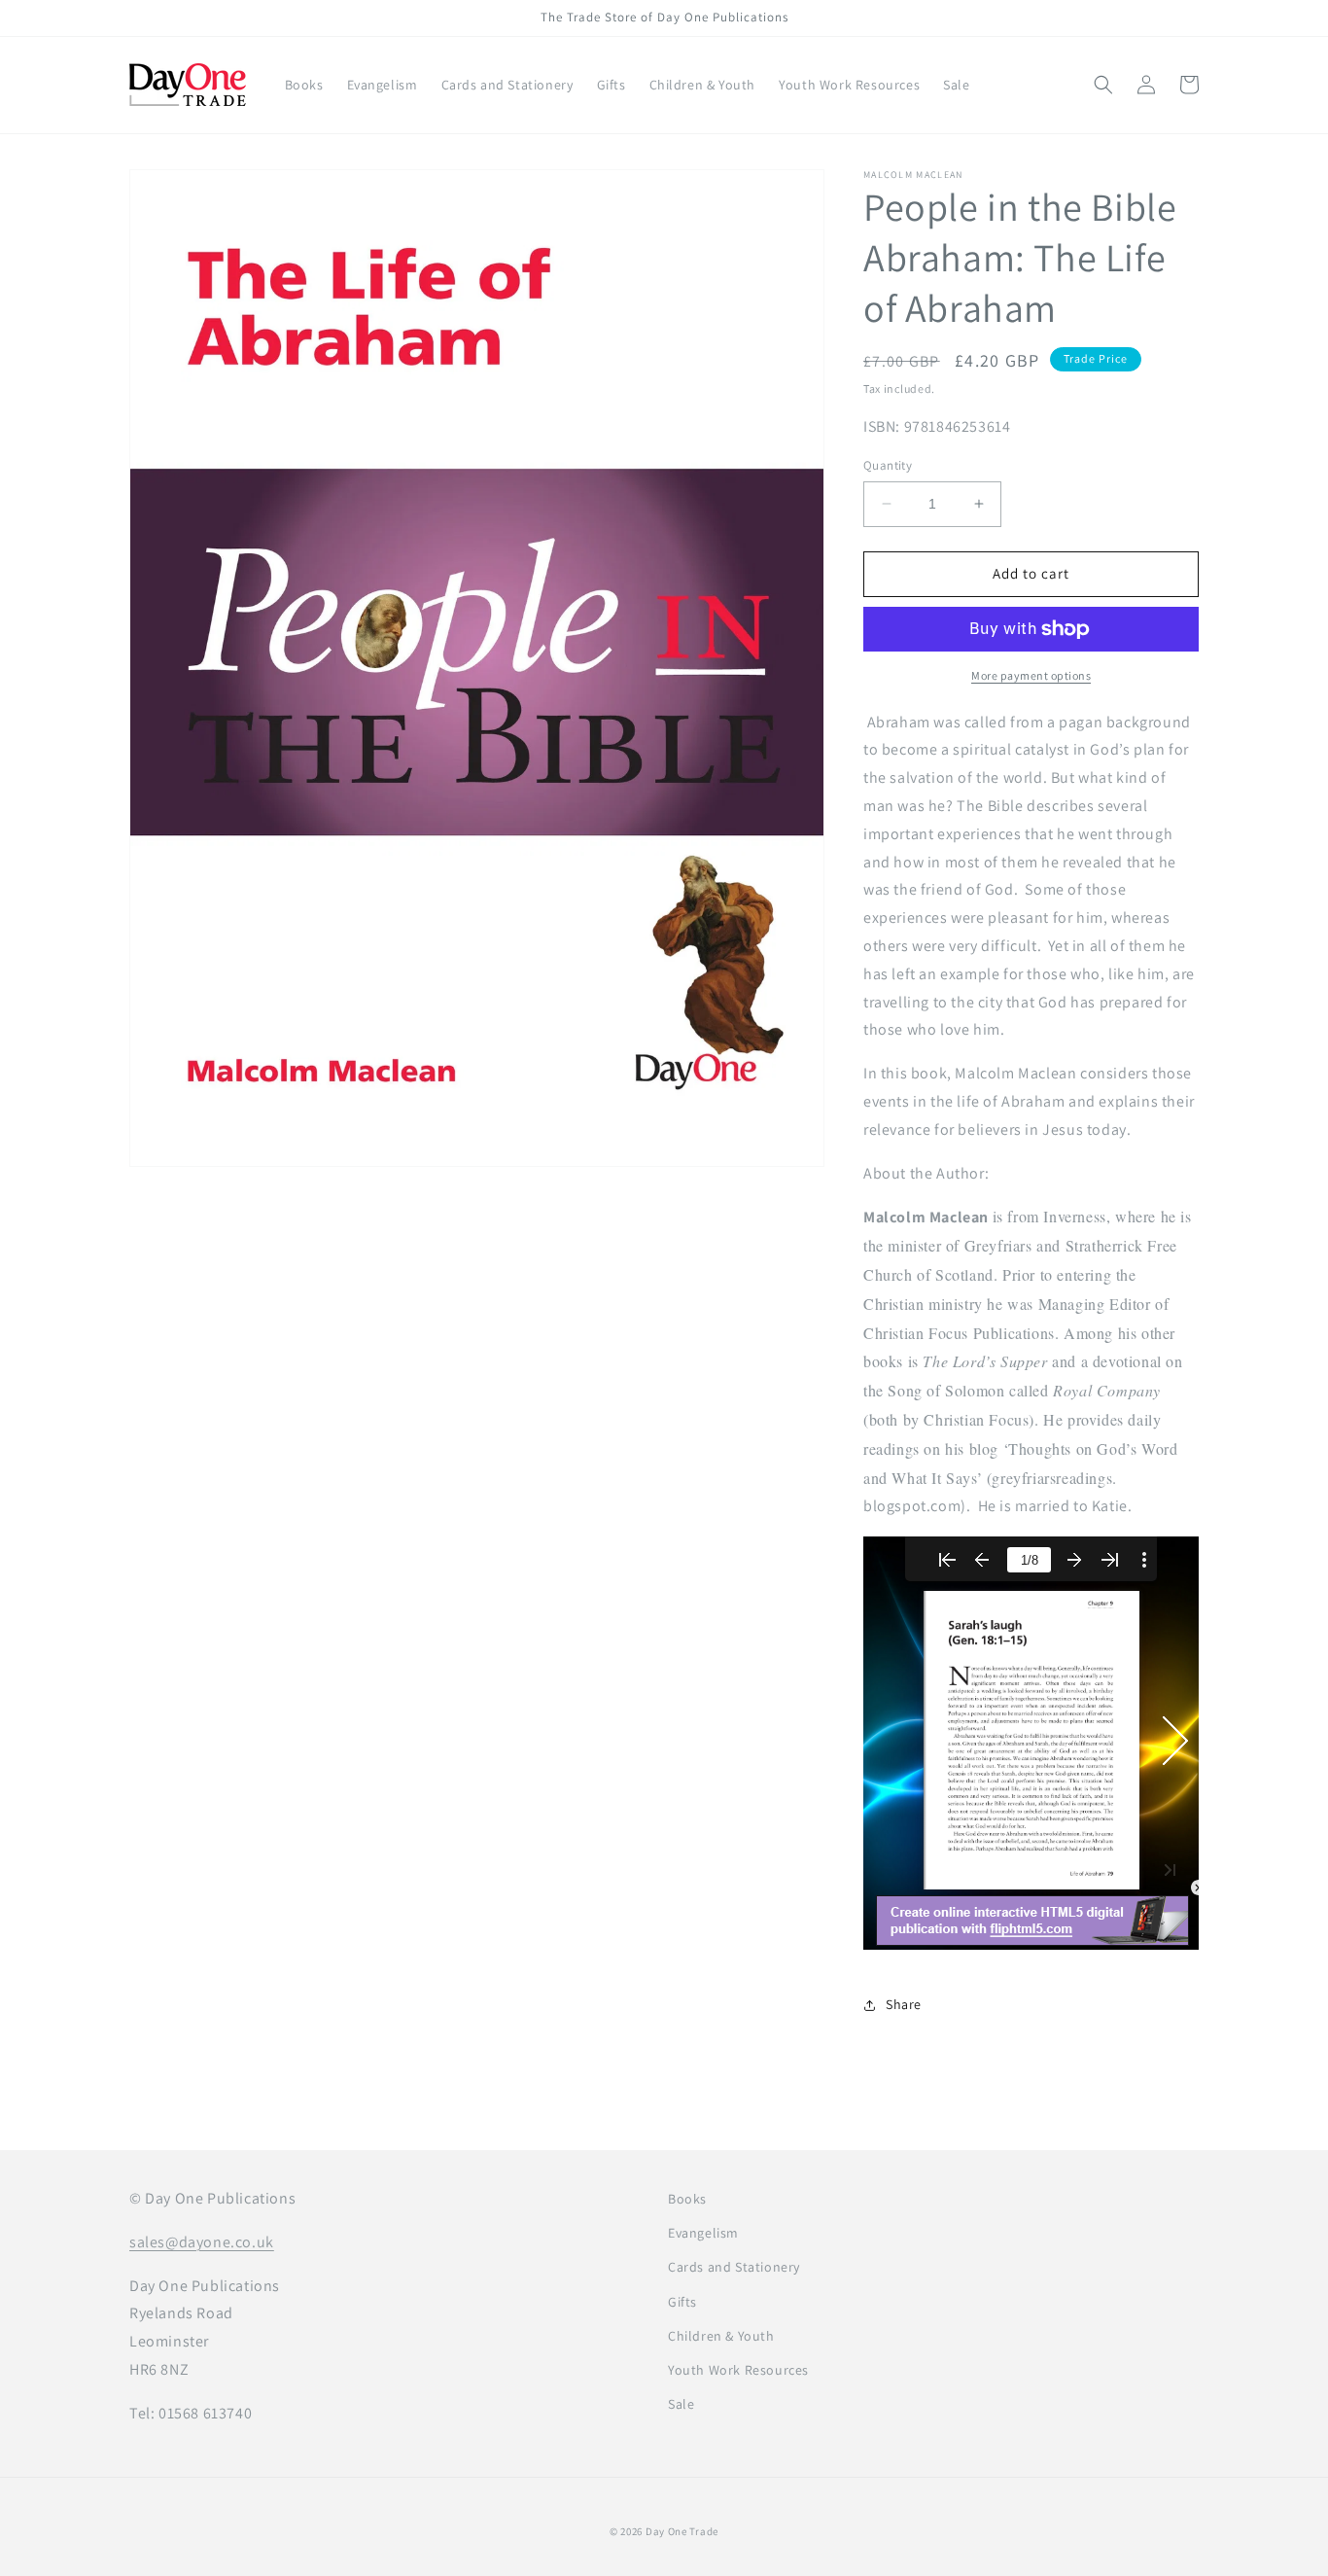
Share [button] (904, 2004)
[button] (1103, 85)
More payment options (1031, 675)
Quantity (888, 465)
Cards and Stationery (734, 2267)
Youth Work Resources (738, 2370)
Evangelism (703, 2233)
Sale (681, 2404)
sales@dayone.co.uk (202, 2242)
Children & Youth (721, 2336)
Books (687, 2199)
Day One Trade (682, 2531)
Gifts (682, 2302)
